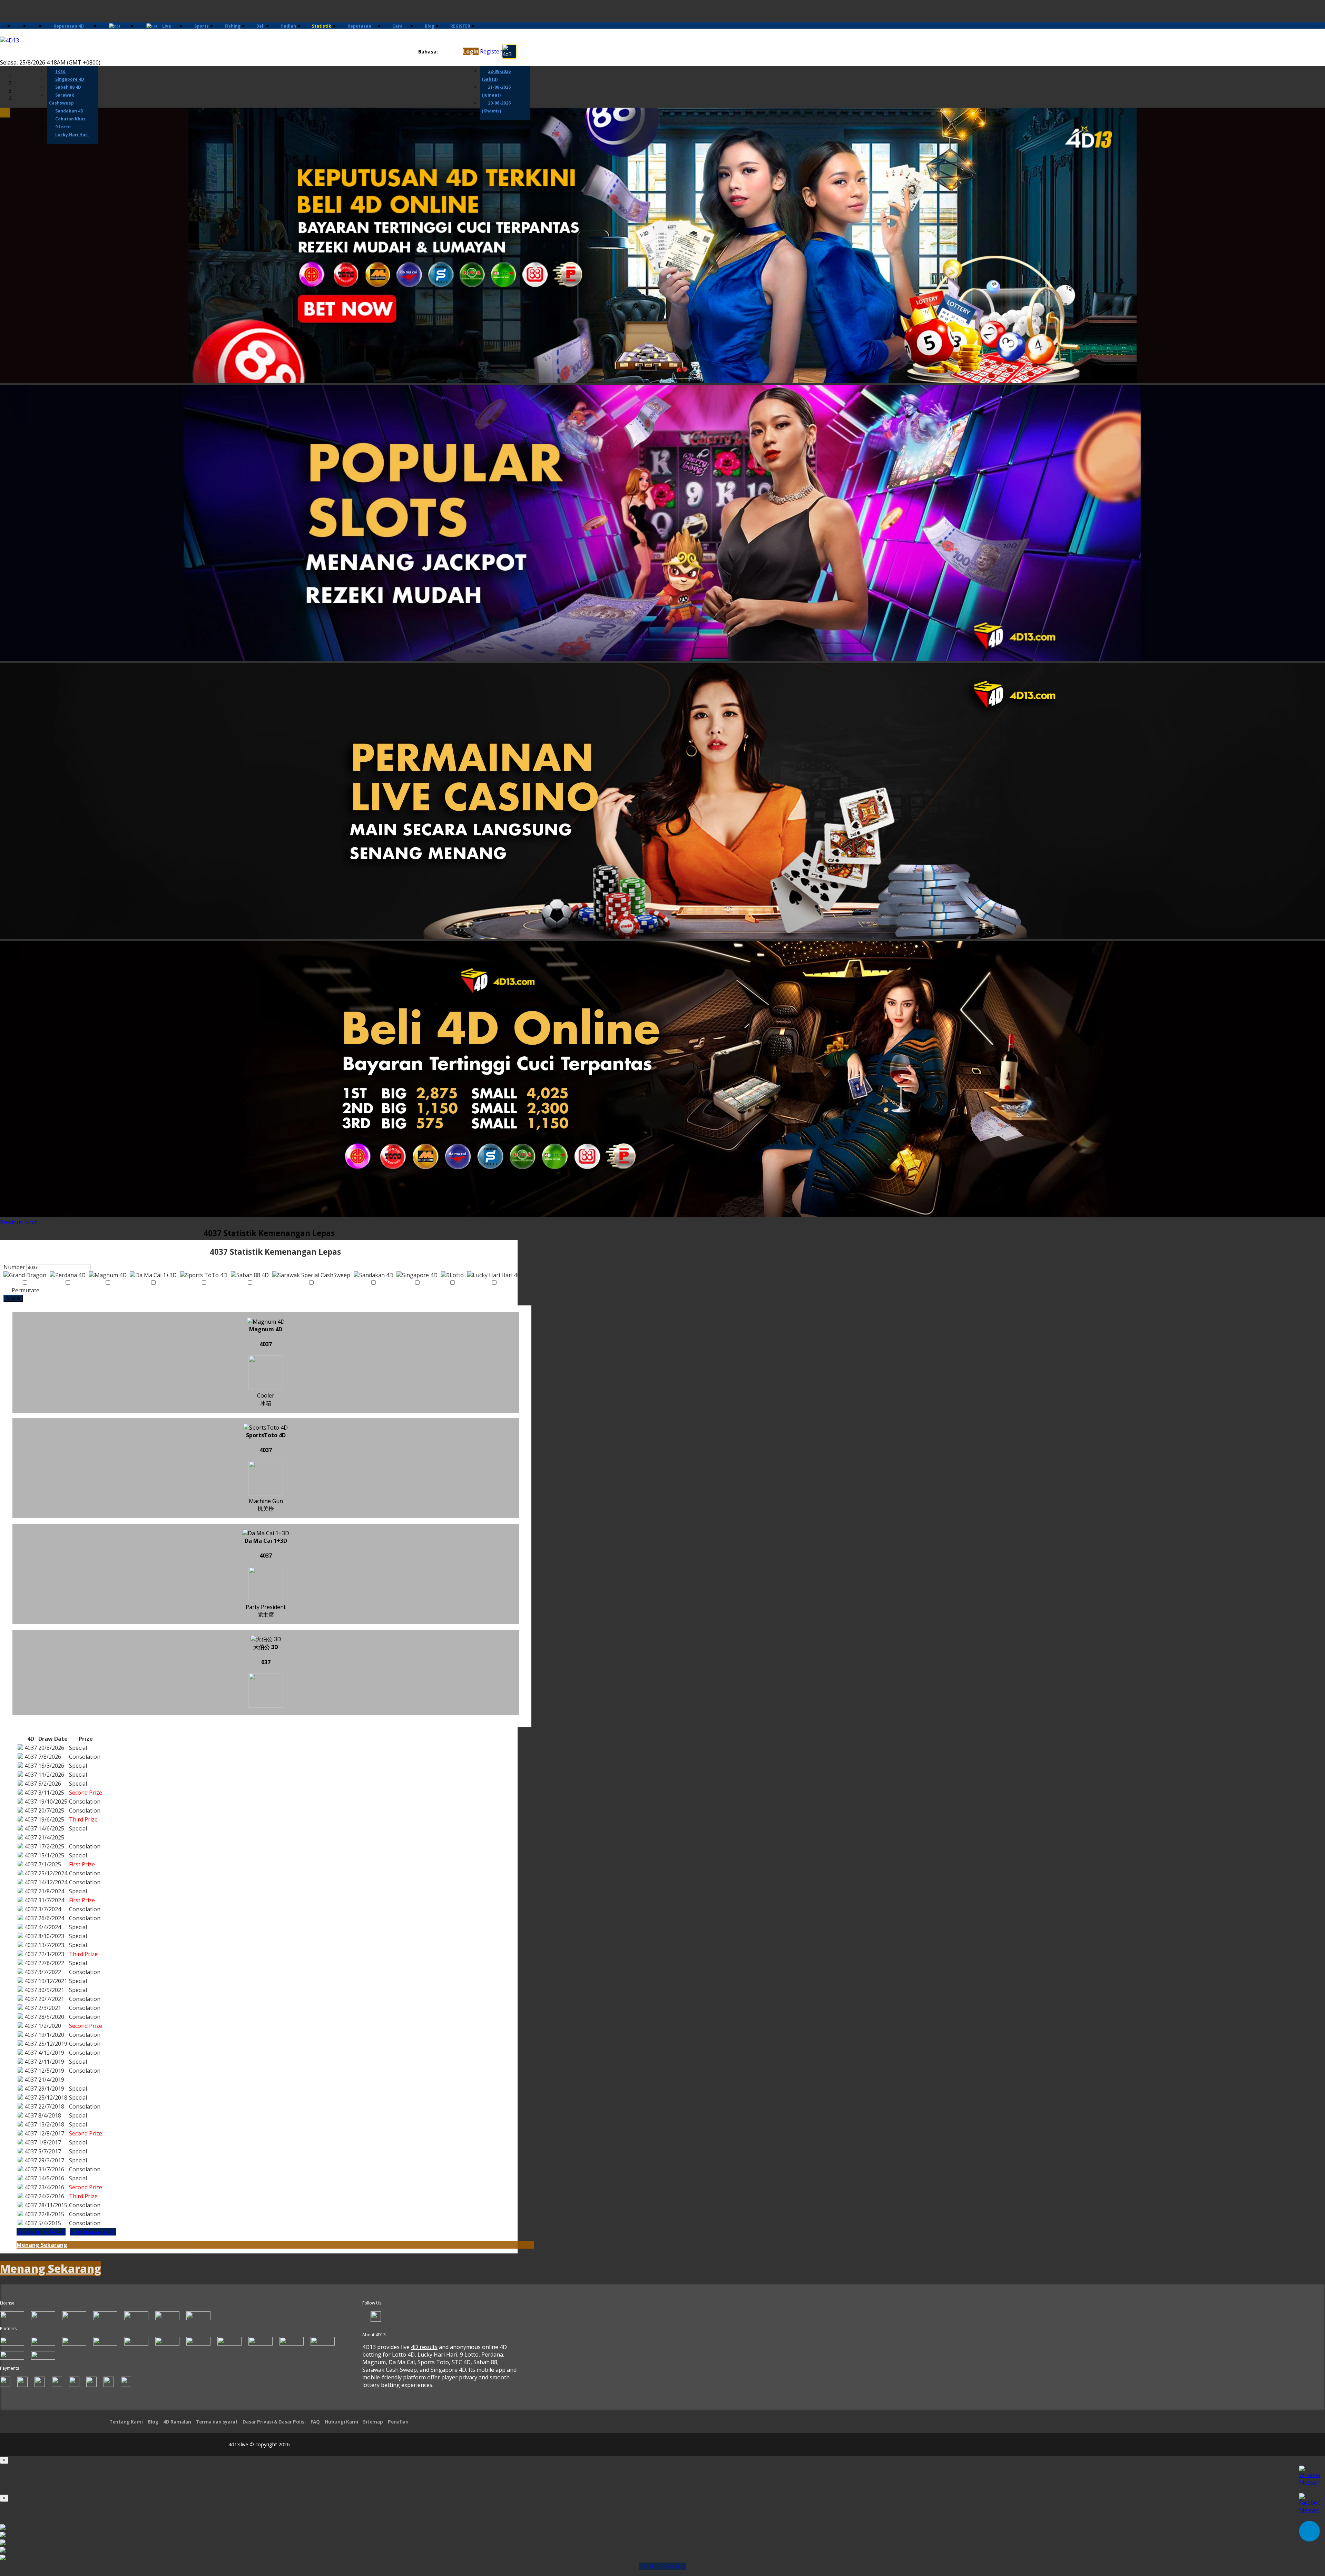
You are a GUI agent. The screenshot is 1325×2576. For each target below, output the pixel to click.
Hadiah (288, 26)
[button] (12, 1222)
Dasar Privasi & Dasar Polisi (274, 2422)
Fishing (233, 26)
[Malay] (455, 52)
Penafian (398, 2422)
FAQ (315, 2422)
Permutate (25, 1290)
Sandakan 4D (69, 111)
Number (14, 1267)
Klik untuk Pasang (662, 2566)
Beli (261, 26)
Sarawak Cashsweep (62, 99)
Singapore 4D (70, 79)
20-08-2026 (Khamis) (496, 107)
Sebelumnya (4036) (41, 2232)
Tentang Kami (126, 2422)
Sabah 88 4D (68, 87)
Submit (13, 1298)
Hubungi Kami (341, 2422)
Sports (202, 26)
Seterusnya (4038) (93, 2232)
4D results (424, 2347)
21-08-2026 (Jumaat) (496, 91)
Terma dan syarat (217, 2422)
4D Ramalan (177, 2422)
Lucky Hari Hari (72, 135)
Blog (430, 26)
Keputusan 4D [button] (69, 26)
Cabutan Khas (70, 119)
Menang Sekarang (42, 2245)
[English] (442, 52)
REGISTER (460, 26)
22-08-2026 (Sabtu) (496, 75)
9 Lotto (63, 127)
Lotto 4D (403, 2355)
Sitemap (373, 2422)
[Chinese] (448, 52)
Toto (60, 71)
